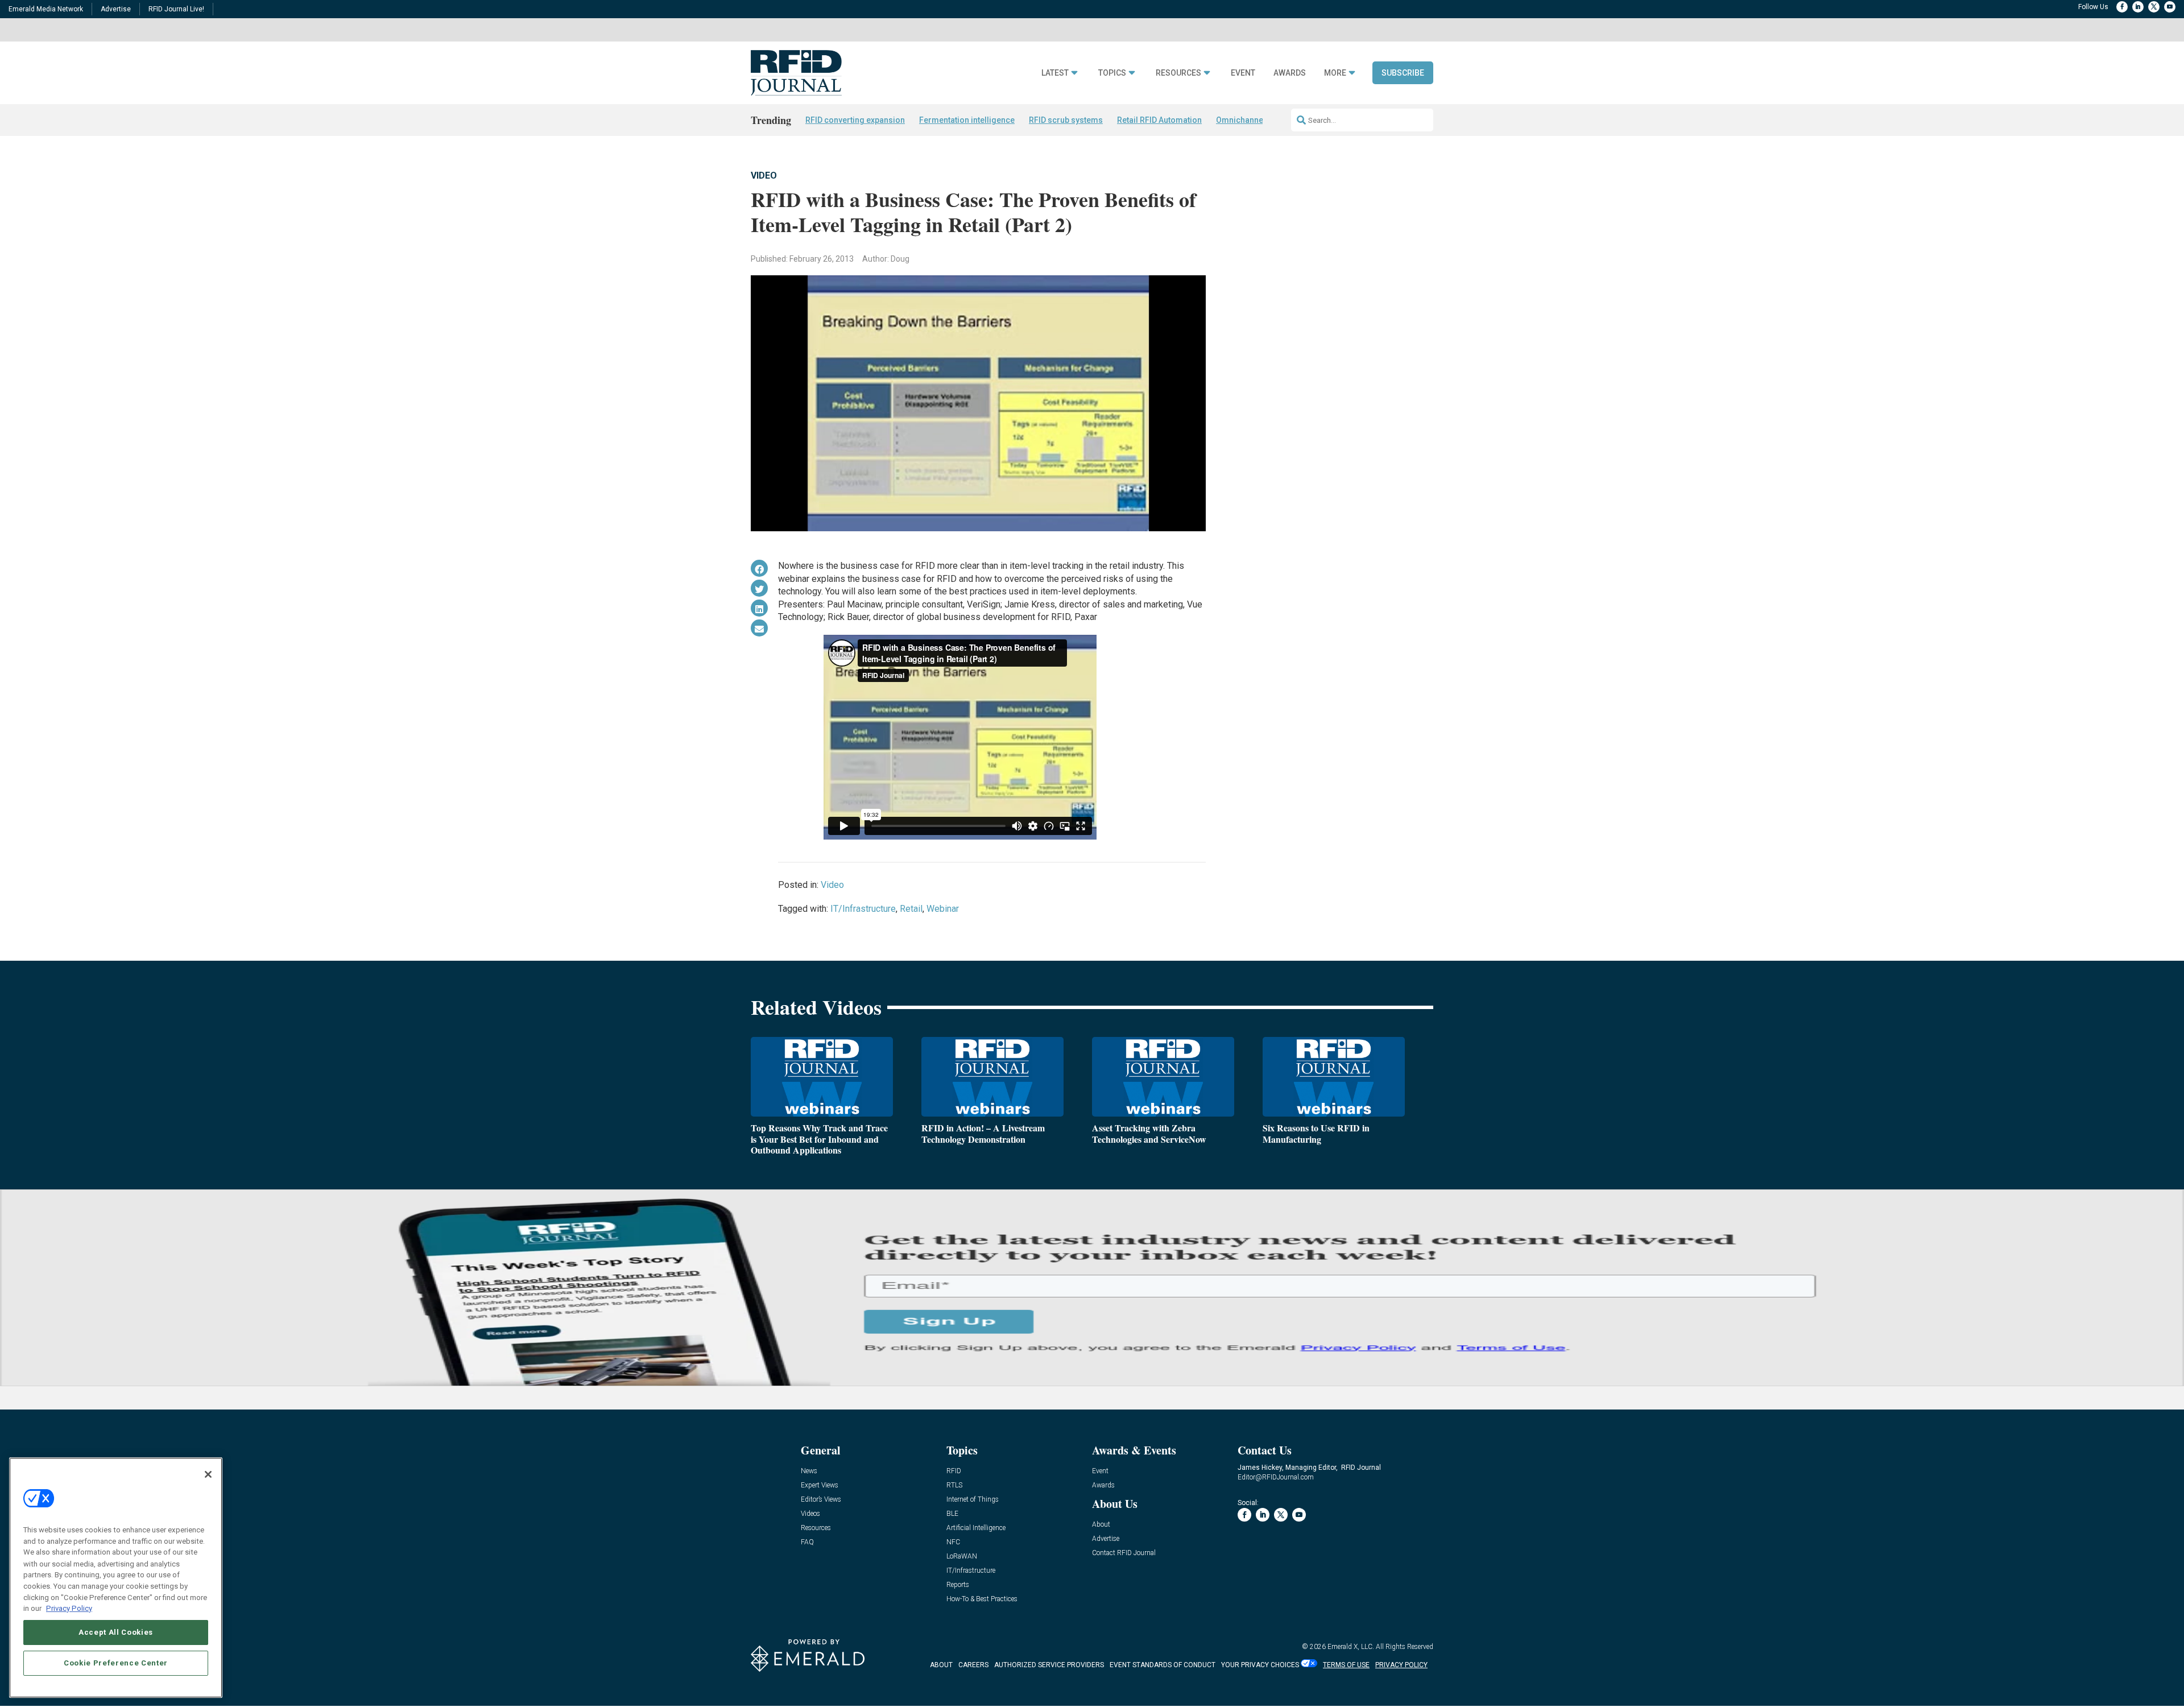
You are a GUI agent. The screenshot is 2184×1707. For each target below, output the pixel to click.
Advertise (116, 9)
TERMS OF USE (1346, 1665)
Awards (1290, 73)
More (1335, 73)
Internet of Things (973, 1500)
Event (1243, 73)
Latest (1055, 73)
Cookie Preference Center (116, 1662)
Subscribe (1403, 73)
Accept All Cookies (116, 1632)
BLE (952, 1514)
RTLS (954, 1485)
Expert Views (820, 1485)
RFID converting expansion (855, 120)
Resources (1178, 73)
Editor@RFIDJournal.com (1276, 1477)
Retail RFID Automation (1159, 120)
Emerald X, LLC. (1351, 1647)
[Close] (208, 1474)
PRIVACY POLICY (1401, 1665)
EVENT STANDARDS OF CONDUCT (1163, 1665)
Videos (810, 1514)
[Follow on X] (2154, 7)
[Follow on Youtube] (2170, 7)
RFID (954, 1471)
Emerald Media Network (46, 9)
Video (764, 175)
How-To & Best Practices (982, 1599)
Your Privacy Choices (1260, 1665)
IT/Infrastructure (863, 909)
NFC (953, 1542)
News (809, 1471)
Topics (1112, 73)
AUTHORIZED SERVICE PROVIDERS (1049, 1665)
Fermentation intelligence (967, 120)
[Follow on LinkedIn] (2138, 7)
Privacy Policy (69, 1608)
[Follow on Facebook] (2122, 7)
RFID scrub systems (1066, 120)
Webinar (943, 909)
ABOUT (941, 1665)
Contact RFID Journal (1124, 1553)
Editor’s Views (821, 1500)
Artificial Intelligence (976, 1528)
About (1101, 1525)
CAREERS (973, 1665)
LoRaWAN (962, 1557)
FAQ (807, 1542)
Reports (958, 1585)
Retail (911, 909)
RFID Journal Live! (176, 9)
